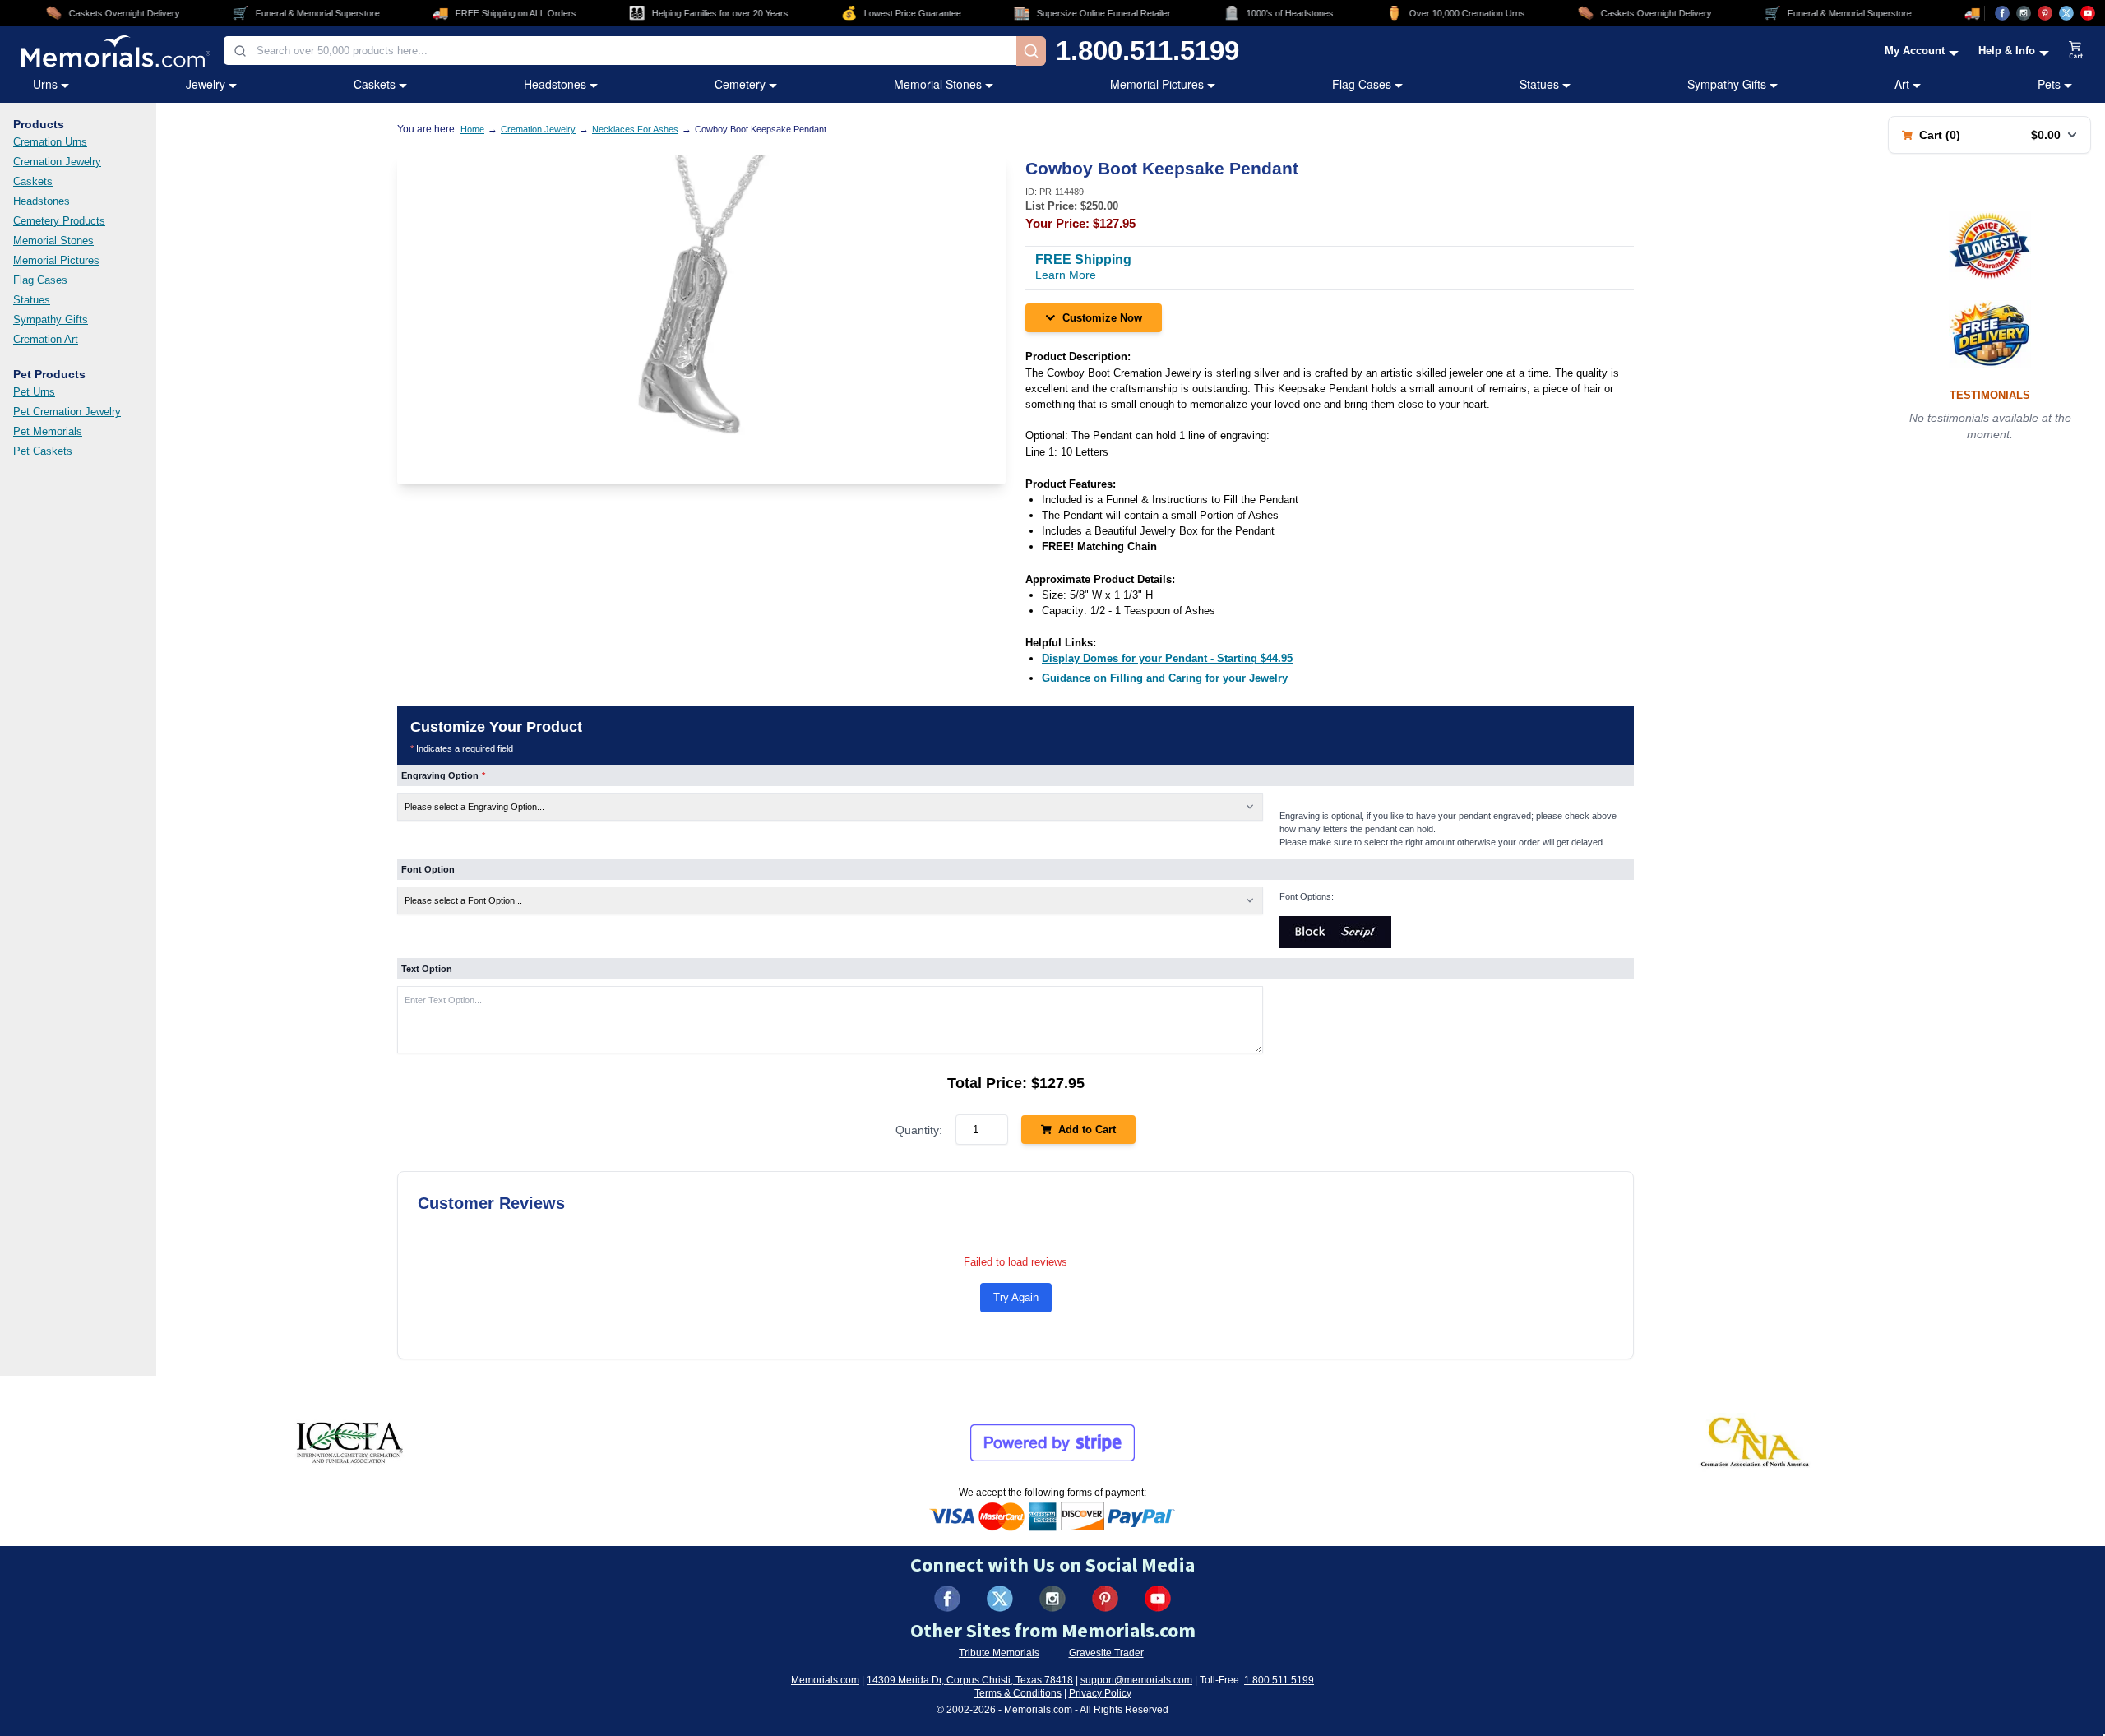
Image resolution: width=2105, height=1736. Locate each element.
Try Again (1016, 1297)
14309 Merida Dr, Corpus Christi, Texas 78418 (970, 1680)
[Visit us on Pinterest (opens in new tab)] (2045, 13)
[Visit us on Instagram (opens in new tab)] (2024, 13)
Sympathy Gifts (1727, 84)
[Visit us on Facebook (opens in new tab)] (2002, 13)
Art (1902, 84)
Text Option (427, 969)
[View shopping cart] (2076, 51)
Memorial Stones (938, 84)
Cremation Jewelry (57, 162)
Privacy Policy (1100, 1693)
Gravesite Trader (1106, 1653)
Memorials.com (825, 1680)
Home (472, 129)
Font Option (428, 869)
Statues (1539, 84)
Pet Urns (34, 392)
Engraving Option (443, 775)
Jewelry (206, 84)
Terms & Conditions (1018, 1693)
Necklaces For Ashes (635, 129)
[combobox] (620, 51)
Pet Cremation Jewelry (67, 412)
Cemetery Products (59, 221)
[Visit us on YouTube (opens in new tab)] (2088, 13)
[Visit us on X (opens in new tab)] (2066, 13)
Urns (45, 84)
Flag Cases (1362, 84)
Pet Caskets (43, 451)
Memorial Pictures (1157, 84)
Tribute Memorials (999, 1653)
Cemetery (740, 84)
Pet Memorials (48, 431)
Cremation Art (46, 339)
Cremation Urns (50, 142)
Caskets (375, 84)
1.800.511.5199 (1147, 51)
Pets (2049, 84)
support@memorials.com (1136, 1680)
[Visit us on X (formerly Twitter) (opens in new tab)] (1000, 1599)
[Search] (1031, 51)
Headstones (555, 84)
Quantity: (919, 1130)
